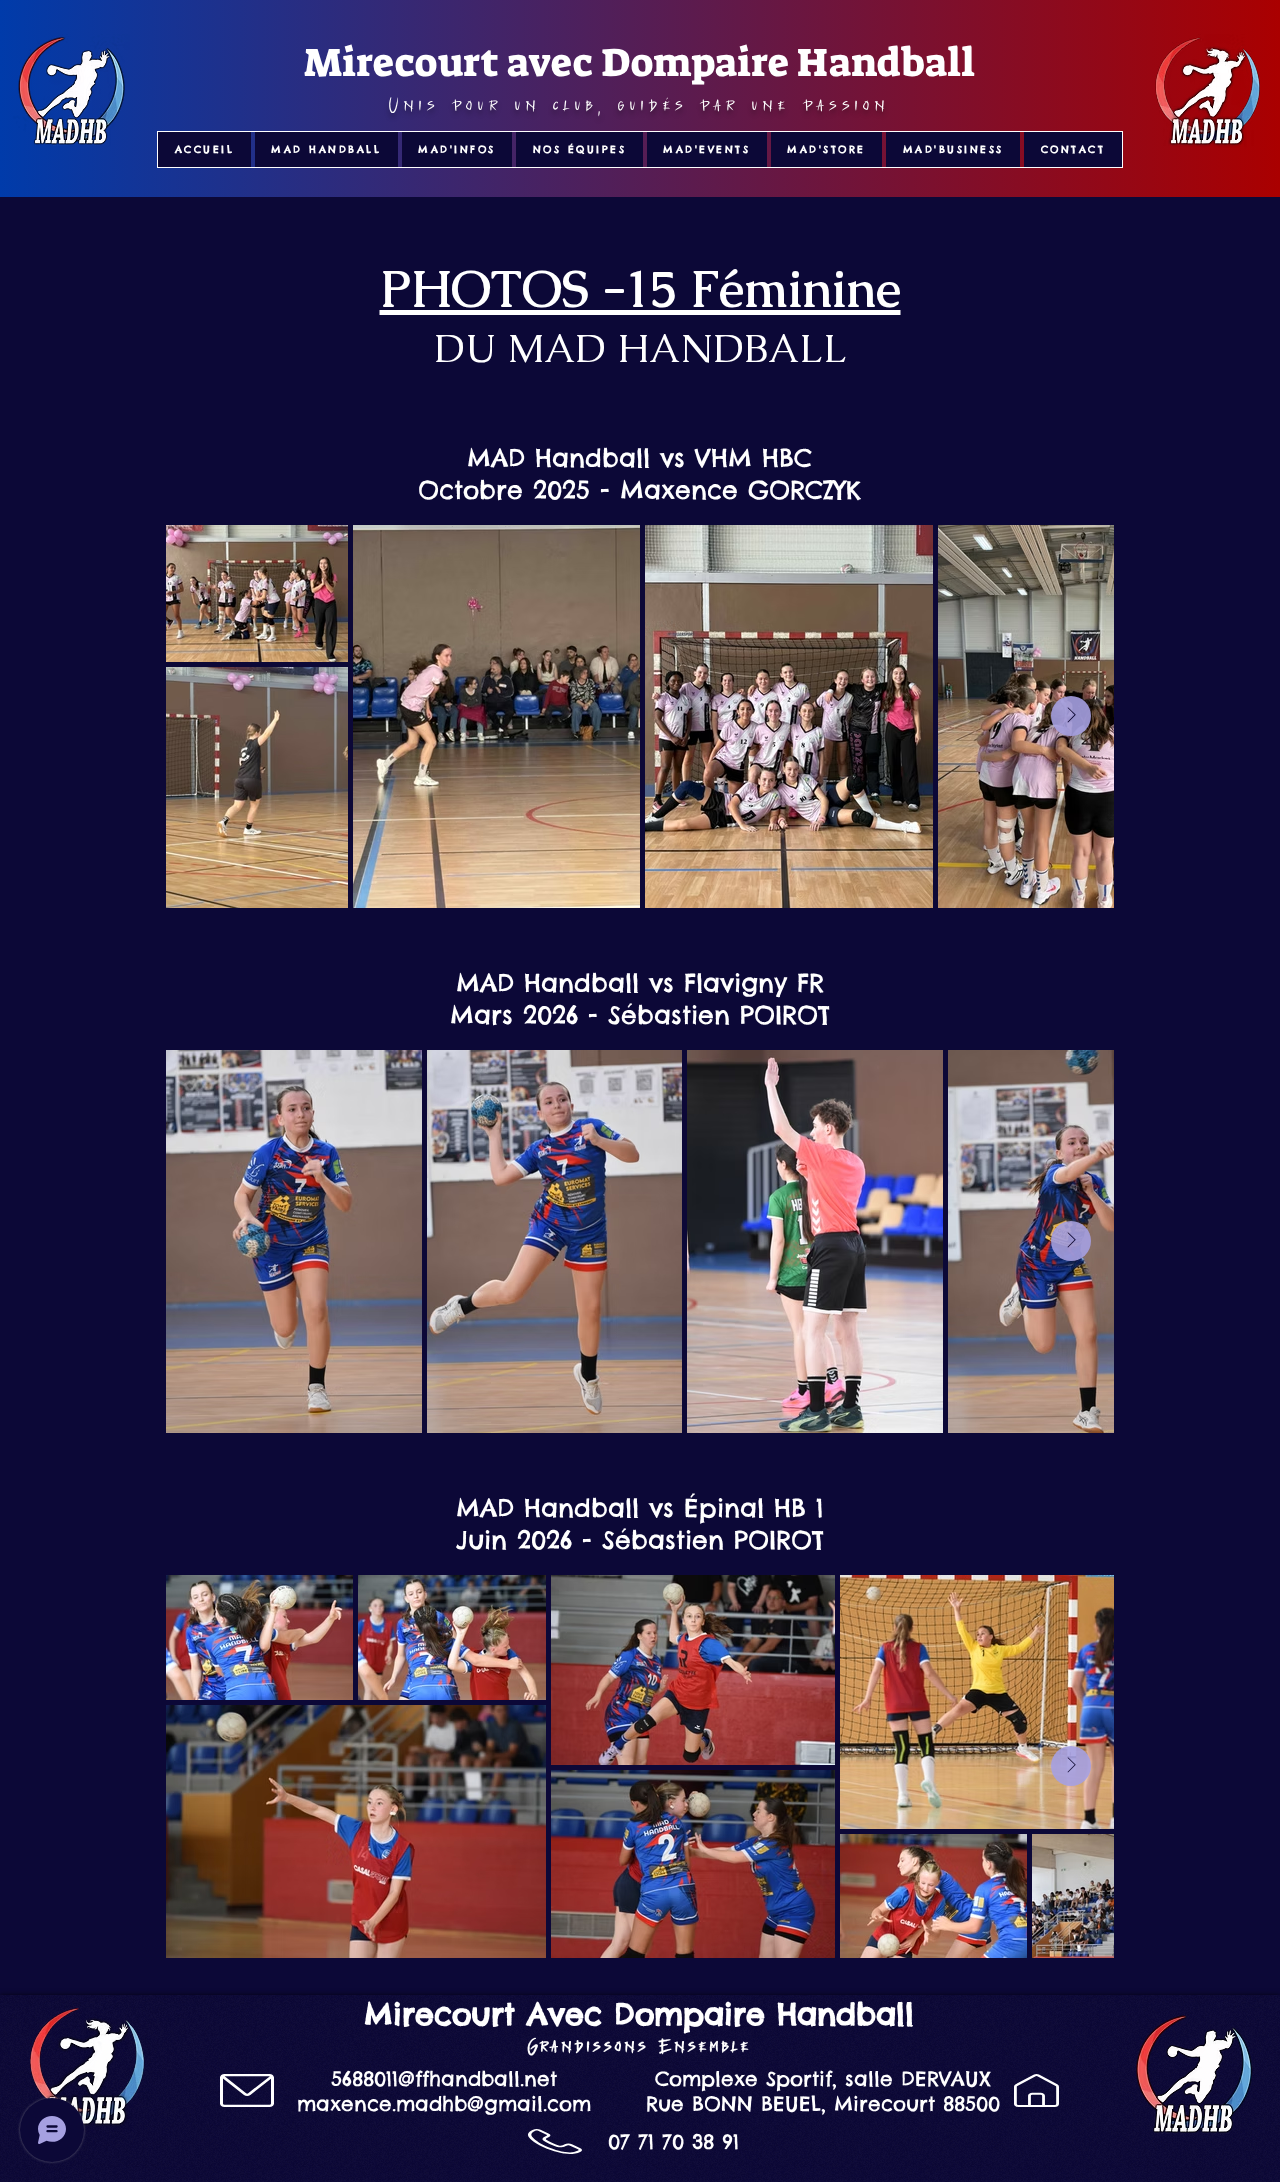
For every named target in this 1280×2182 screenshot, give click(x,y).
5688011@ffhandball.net (444, 2078)
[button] (326, 149)
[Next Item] (1071, 716)
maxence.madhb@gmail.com (444, 2103)
